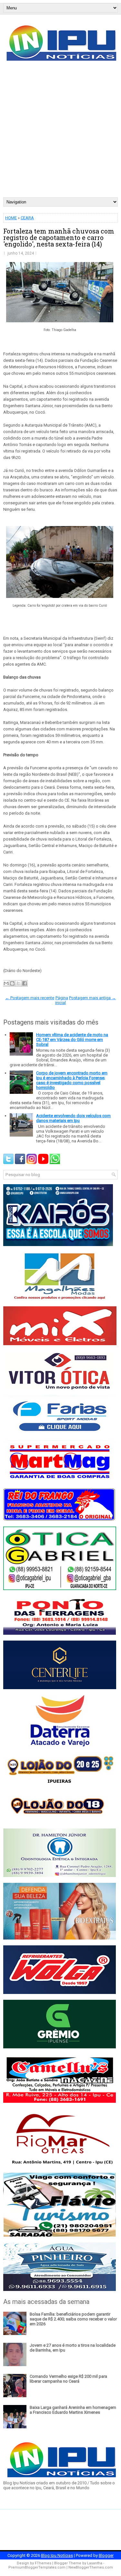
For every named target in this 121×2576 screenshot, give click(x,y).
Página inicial (62, 1000)
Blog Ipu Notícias (57, 2555)
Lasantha (95, 2563)
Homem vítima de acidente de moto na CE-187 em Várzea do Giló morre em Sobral (72, 1040)
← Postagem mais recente (30, 998)
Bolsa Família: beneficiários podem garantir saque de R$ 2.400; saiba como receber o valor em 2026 (73, 2319)
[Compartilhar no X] (18, 983)
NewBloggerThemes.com (91, 2567)
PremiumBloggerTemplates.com (37, 2567)
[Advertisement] (60, 133)
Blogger (106, 2555)
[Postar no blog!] (12, 983)
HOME (11, 218)
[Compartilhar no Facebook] (25, 983)
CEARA (27, 218)
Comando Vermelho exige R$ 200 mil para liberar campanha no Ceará (68, 2379)
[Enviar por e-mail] (6, 983)
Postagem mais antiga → (92, 998)
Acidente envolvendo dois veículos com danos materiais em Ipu (73, 1118)
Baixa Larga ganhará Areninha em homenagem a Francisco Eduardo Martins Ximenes (73, 2410)
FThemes (43, 2563)
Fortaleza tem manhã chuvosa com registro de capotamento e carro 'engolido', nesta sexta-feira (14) (59, 237)
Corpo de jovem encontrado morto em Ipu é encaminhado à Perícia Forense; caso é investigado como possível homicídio (72, 1080)
